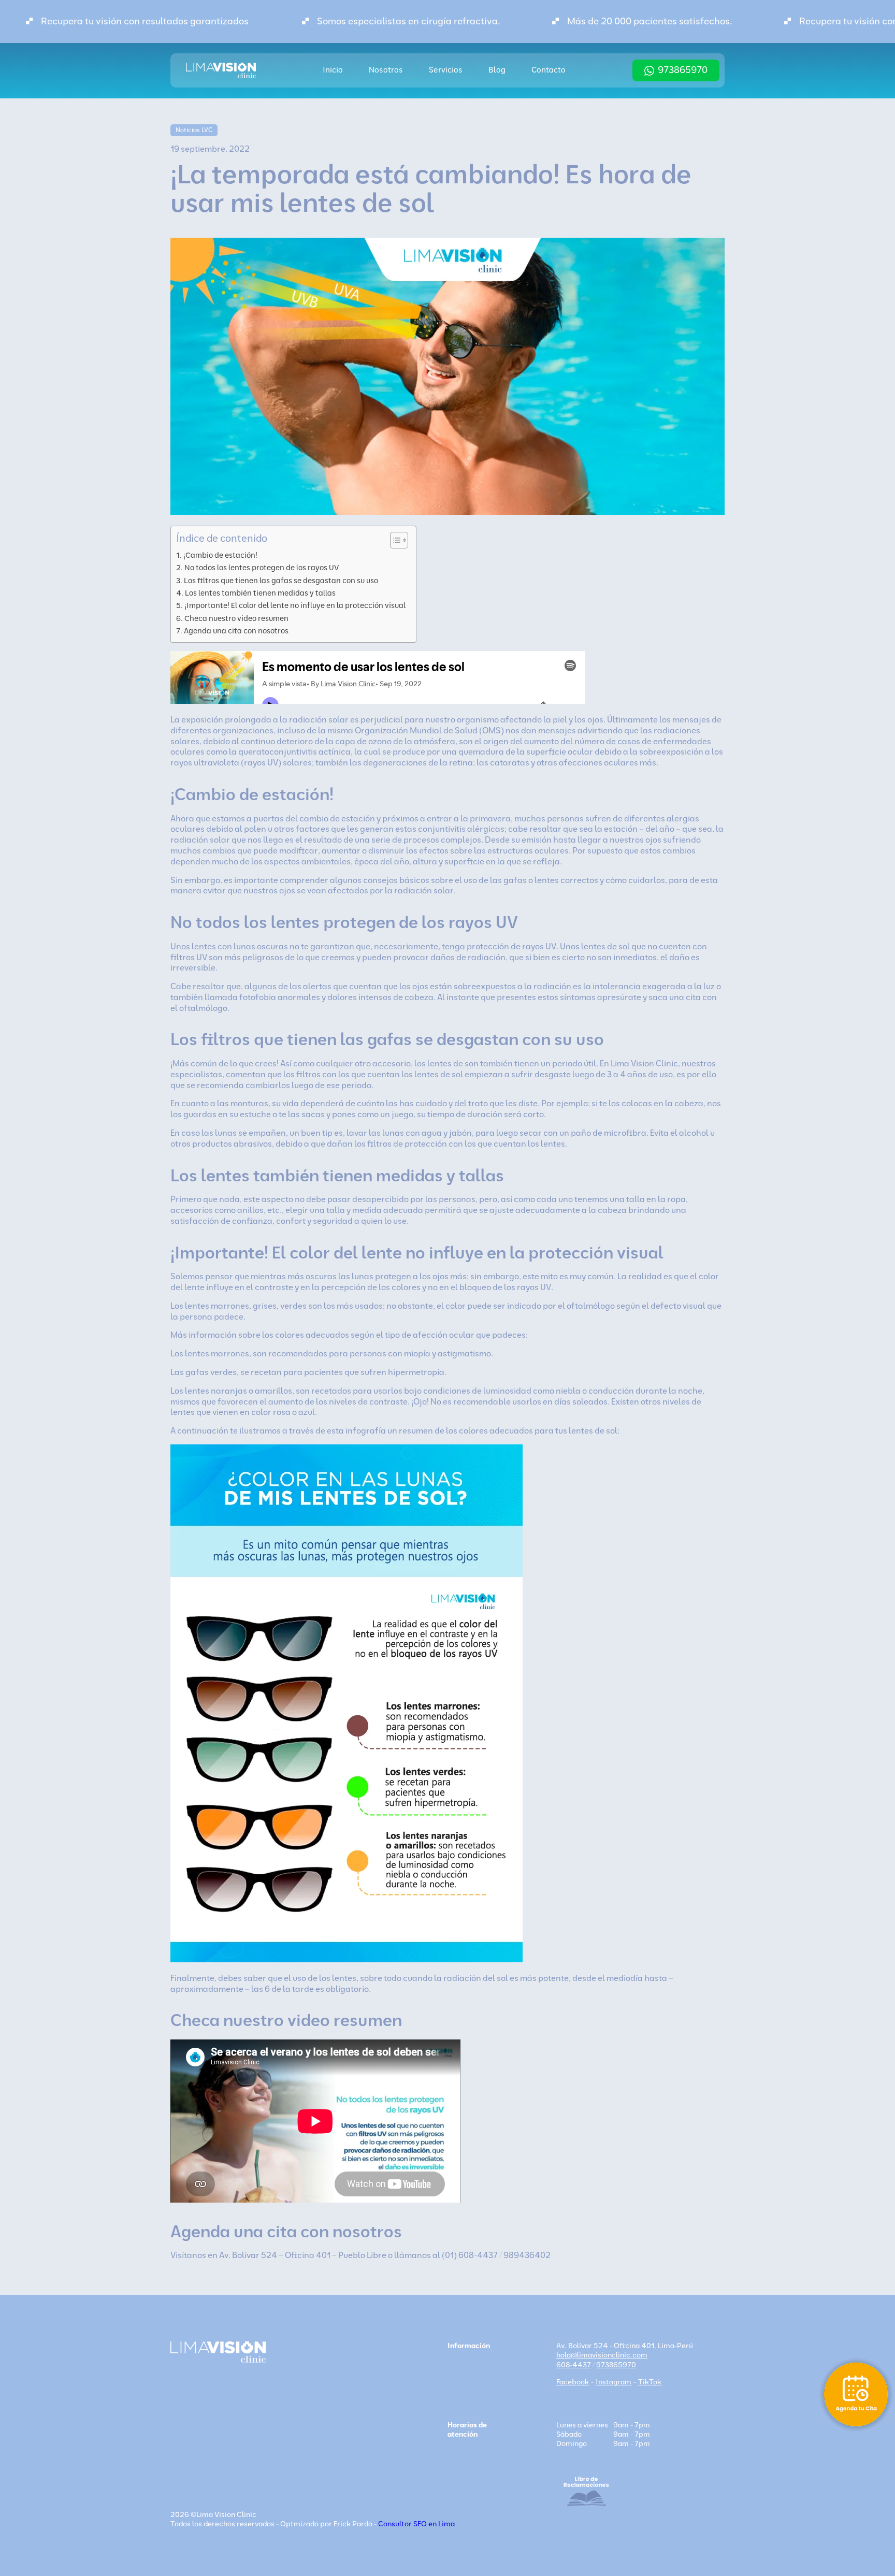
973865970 (683, 70)
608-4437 (574, 2365)
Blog (497, 70)
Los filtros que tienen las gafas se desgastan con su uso (281, 581)
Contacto (548, 70)
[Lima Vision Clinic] (221, 70)
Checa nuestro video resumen (236, 618)
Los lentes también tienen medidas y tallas (260, 593)
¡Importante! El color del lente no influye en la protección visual (295, 605)
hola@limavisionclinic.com (602, 2355)
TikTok (650, 2382)
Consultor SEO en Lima (416, 2524)
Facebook (573, 2382)
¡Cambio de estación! (220, 555)
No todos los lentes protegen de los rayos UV (262, 568)
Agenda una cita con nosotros (236, 631)
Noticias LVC (194, 130)
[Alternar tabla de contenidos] (394, 540)
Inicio (333, 70)
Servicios (446, 70)
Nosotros (386, 70)
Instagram (613, 2382)
